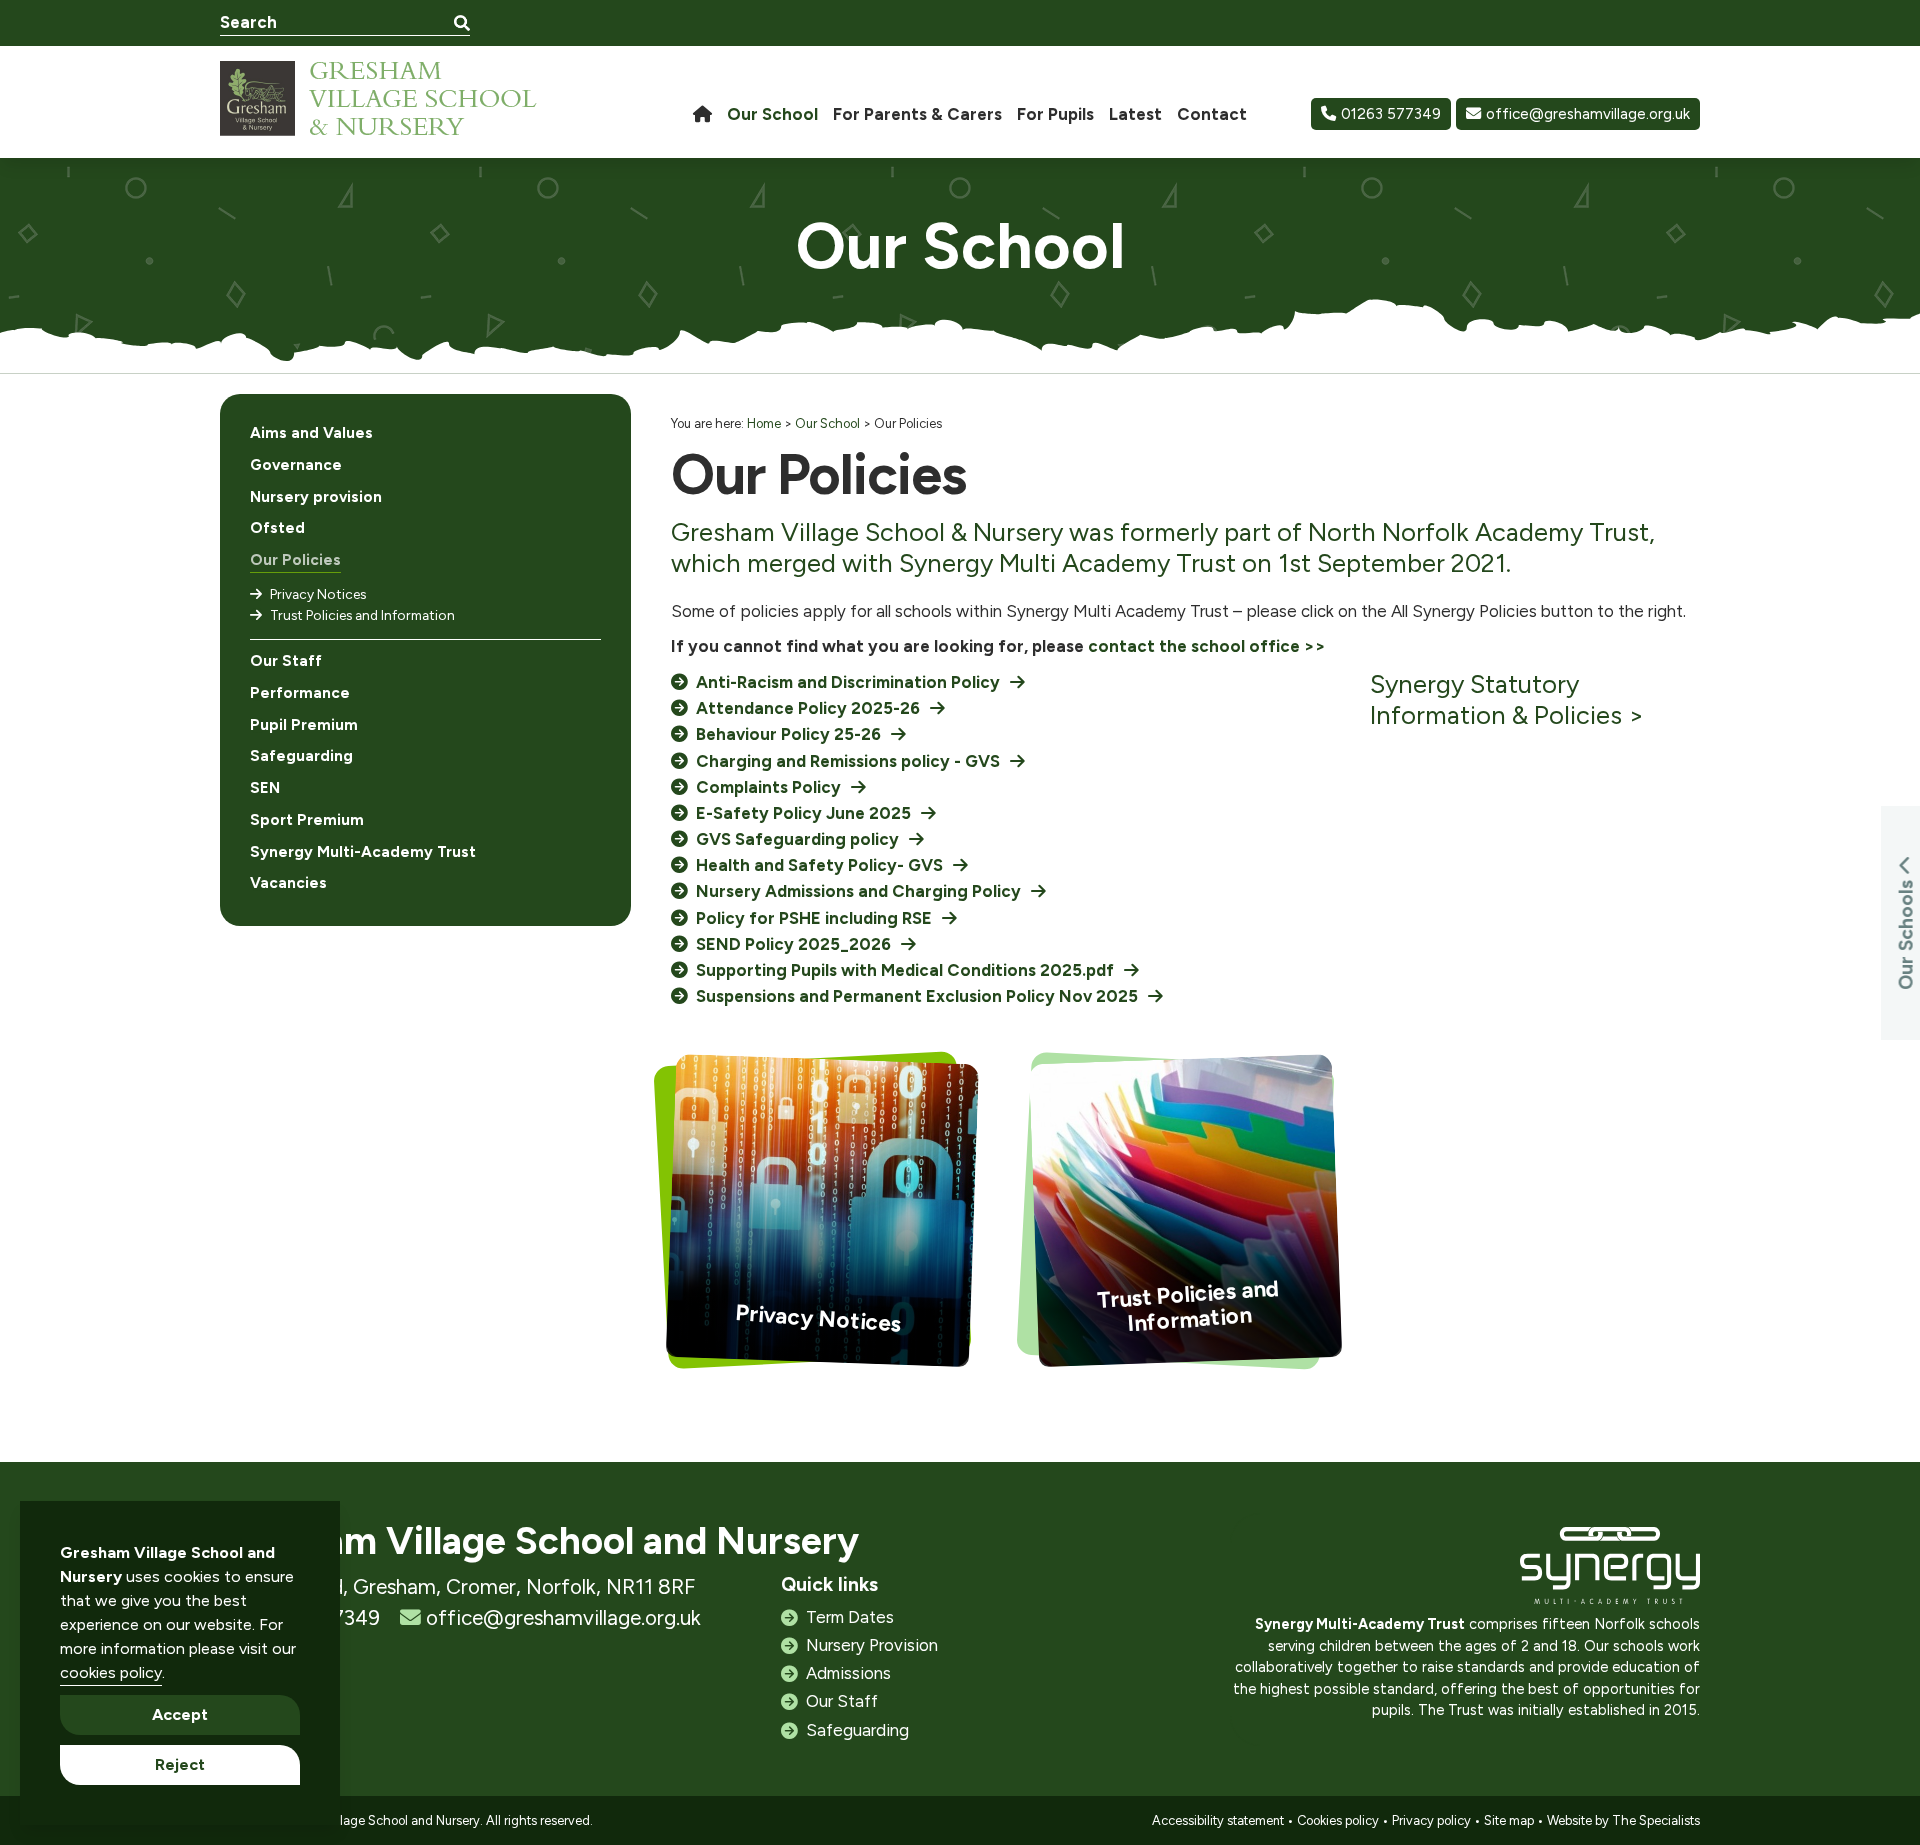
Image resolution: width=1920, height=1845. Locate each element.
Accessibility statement (1218, 1820)
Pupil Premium (304, 725)
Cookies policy (1338, 1820)
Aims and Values (311, 433)
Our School (827, 423)
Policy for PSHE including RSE (814, 918)
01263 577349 (1391, 114)
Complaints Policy (768, 787)
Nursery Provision (872, 1645)
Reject (180, 1764)
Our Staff (286, 661)
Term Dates (850, 1617)
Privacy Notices (318, 594)
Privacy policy (1431, 1820)
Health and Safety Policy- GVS (819, 865)
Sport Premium (307, 820)
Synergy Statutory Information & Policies (1496, 699)
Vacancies (288, 883)
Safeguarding (301, 756)
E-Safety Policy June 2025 (803, 813)
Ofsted (277, 528)
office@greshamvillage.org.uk (1588, 114)
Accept (180, 1714)
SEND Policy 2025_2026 (793, 944)
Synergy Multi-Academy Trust (363, 852)
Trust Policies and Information (362, 615)
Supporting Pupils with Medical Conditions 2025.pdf (905, 970)
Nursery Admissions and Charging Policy (858, 891)
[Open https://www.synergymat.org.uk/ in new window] (1610, 1570)
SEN (265, 788)
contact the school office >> (1207, 646)
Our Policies (295, 560)
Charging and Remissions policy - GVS (848, 761)
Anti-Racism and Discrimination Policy (848, 682)
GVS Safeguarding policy (797, 839)
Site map (1509, 1820)
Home (764, 423)
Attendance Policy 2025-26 (808, 708)
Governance (296, 465)
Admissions (848, 1673)
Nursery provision (316, 497)
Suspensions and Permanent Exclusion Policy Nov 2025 (917, 996)
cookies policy (111, 1672)
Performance (300, 693)
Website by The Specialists (1623, 1820)
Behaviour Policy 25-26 (788, 734)
